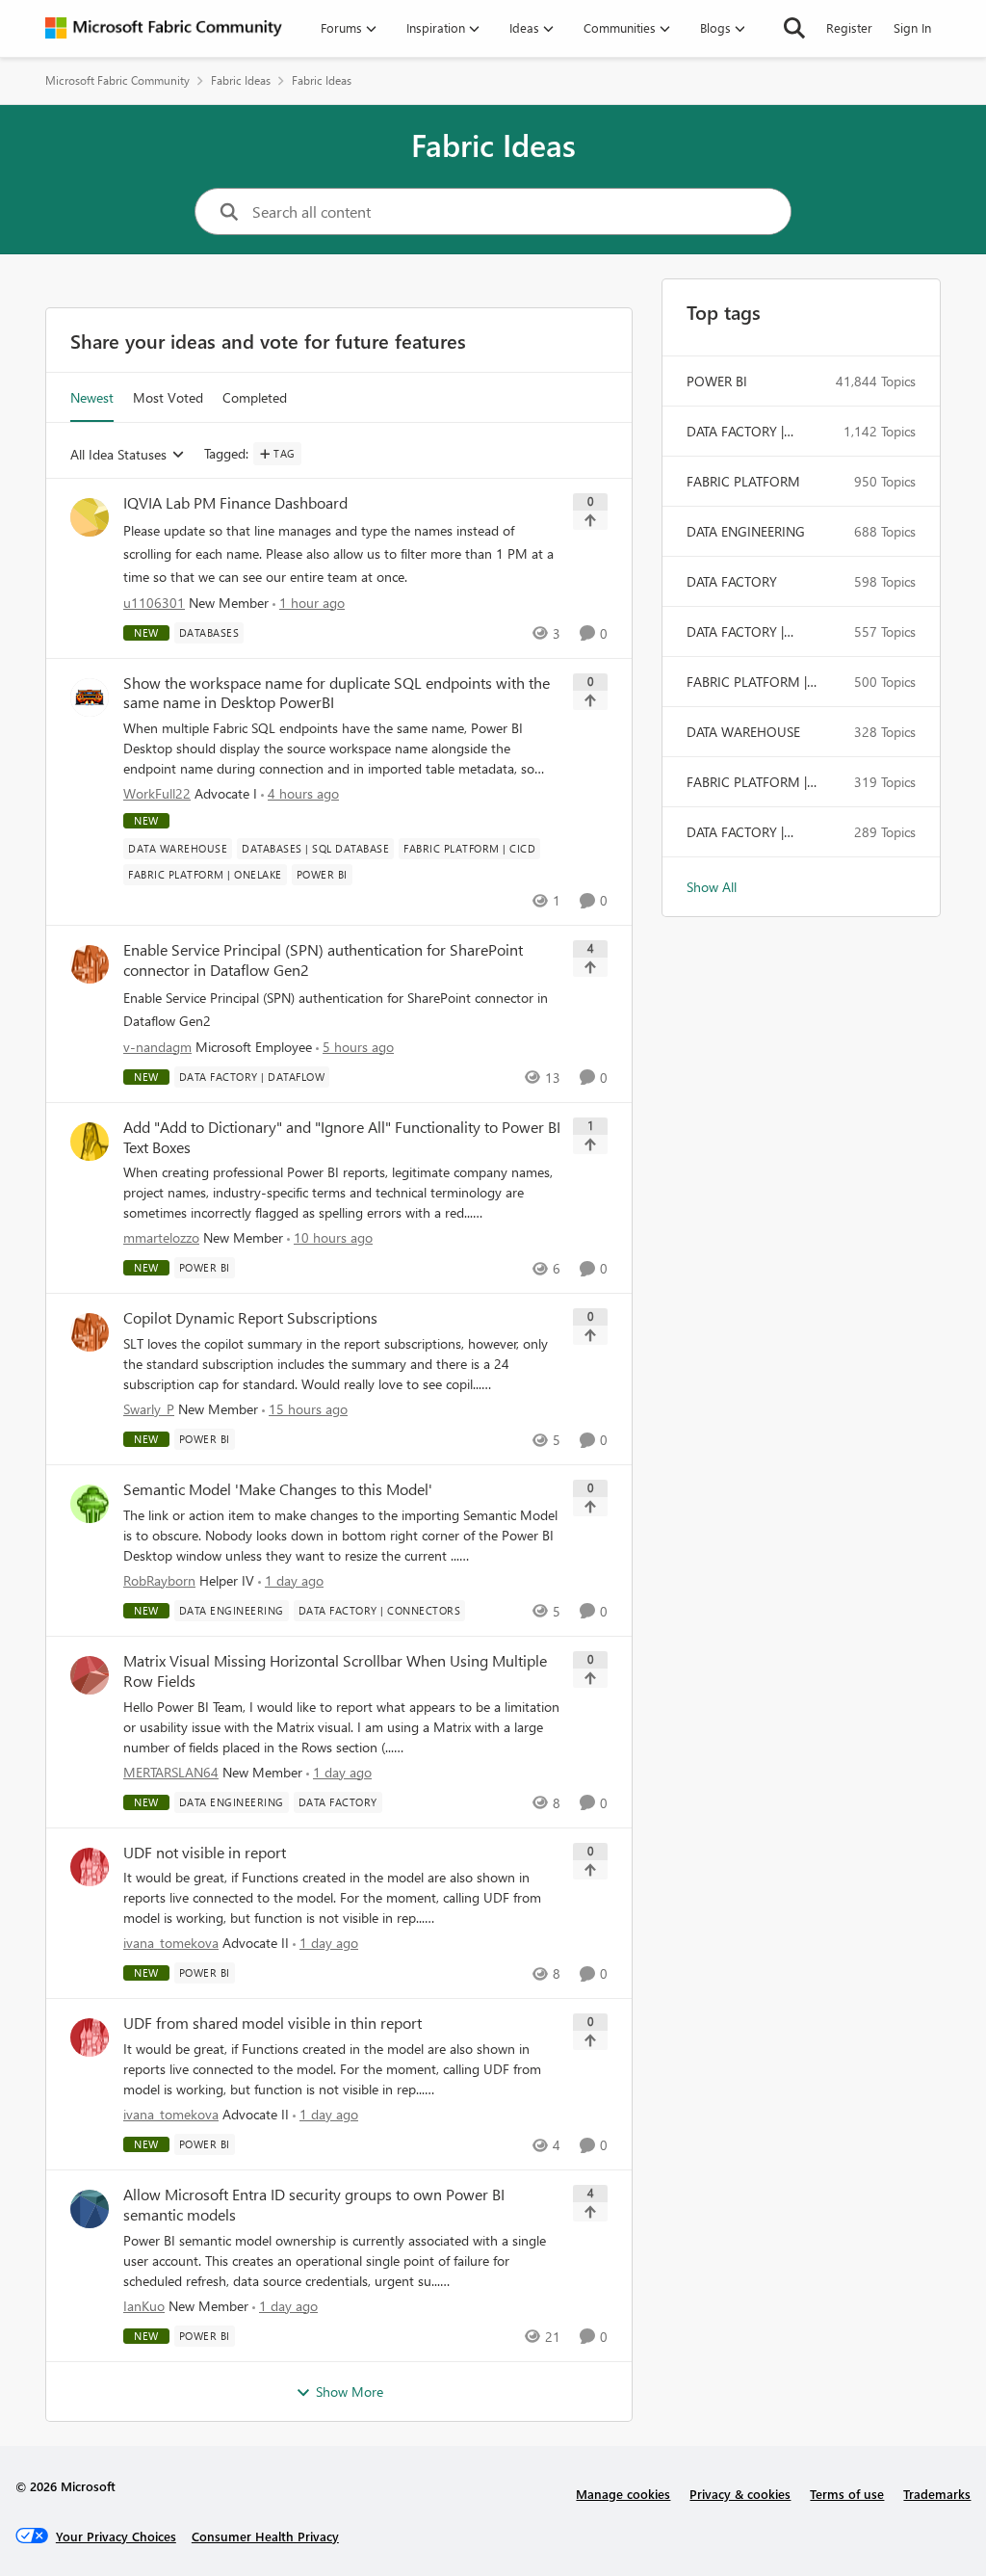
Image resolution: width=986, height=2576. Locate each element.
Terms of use (847, 2494)
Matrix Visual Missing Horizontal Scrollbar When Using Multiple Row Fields (335, 1671)
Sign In (912, 27)
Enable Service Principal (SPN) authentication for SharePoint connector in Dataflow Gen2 (323, 960)
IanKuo (144, 2306)
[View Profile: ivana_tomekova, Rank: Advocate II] (90, 1867)
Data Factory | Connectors (735, 432)
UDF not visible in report (205, 1853)
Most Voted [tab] (168, 397)
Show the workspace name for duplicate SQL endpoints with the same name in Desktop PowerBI (337, 693)
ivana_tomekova (171, 1943)
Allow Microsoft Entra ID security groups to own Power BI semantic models (314, 2205)
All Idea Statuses (118, 455)
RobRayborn (159, 1580)
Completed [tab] (255, 397)
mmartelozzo (161, 1237)
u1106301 (154, 603)
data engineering (746, 531)
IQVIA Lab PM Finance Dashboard (235, 503)
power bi (717, 381)
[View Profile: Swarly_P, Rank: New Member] (90, 1332)
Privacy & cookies (740, 2494)
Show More (350, 2392)
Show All (712, 887)
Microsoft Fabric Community (117, 80)
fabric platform (743, 481)
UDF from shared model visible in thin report (272, 2023)
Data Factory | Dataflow (735, 832)
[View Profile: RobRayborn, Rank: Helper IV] (90, 1504)
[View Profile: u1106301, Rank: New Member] (90, 517)
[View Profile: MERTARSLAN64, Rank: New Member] (90, 1675)
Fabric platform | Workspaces (747, 682)
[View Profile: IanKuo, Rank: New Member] (90, 2209)
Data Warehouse (743, 732)
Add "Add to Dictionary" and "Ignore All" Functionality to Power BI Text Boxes (342, 1137)
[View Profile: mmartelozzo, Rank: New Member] (90, 1142)
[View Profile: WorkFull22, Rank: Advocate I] (90, 697)
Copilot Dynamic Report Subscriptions (250, 1318)
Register (849, 27)
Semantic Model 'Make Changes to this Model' (278, 1489)
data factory (732, 581)
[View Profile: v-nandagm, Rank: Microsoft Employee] (90, 964)
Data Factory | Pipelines (735, 632)
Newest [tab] (92, 397)
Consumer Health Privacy (265, 2536)
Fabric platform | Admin (747, 782)
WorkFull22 (157, 793)
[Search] (794, 28)
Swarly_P (149, 1409)
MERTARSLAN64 (171, 1772)
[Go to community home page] (164, 28)
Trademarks (937, 2494)
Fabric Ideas (241, 80)
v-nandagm (157, 1047)
